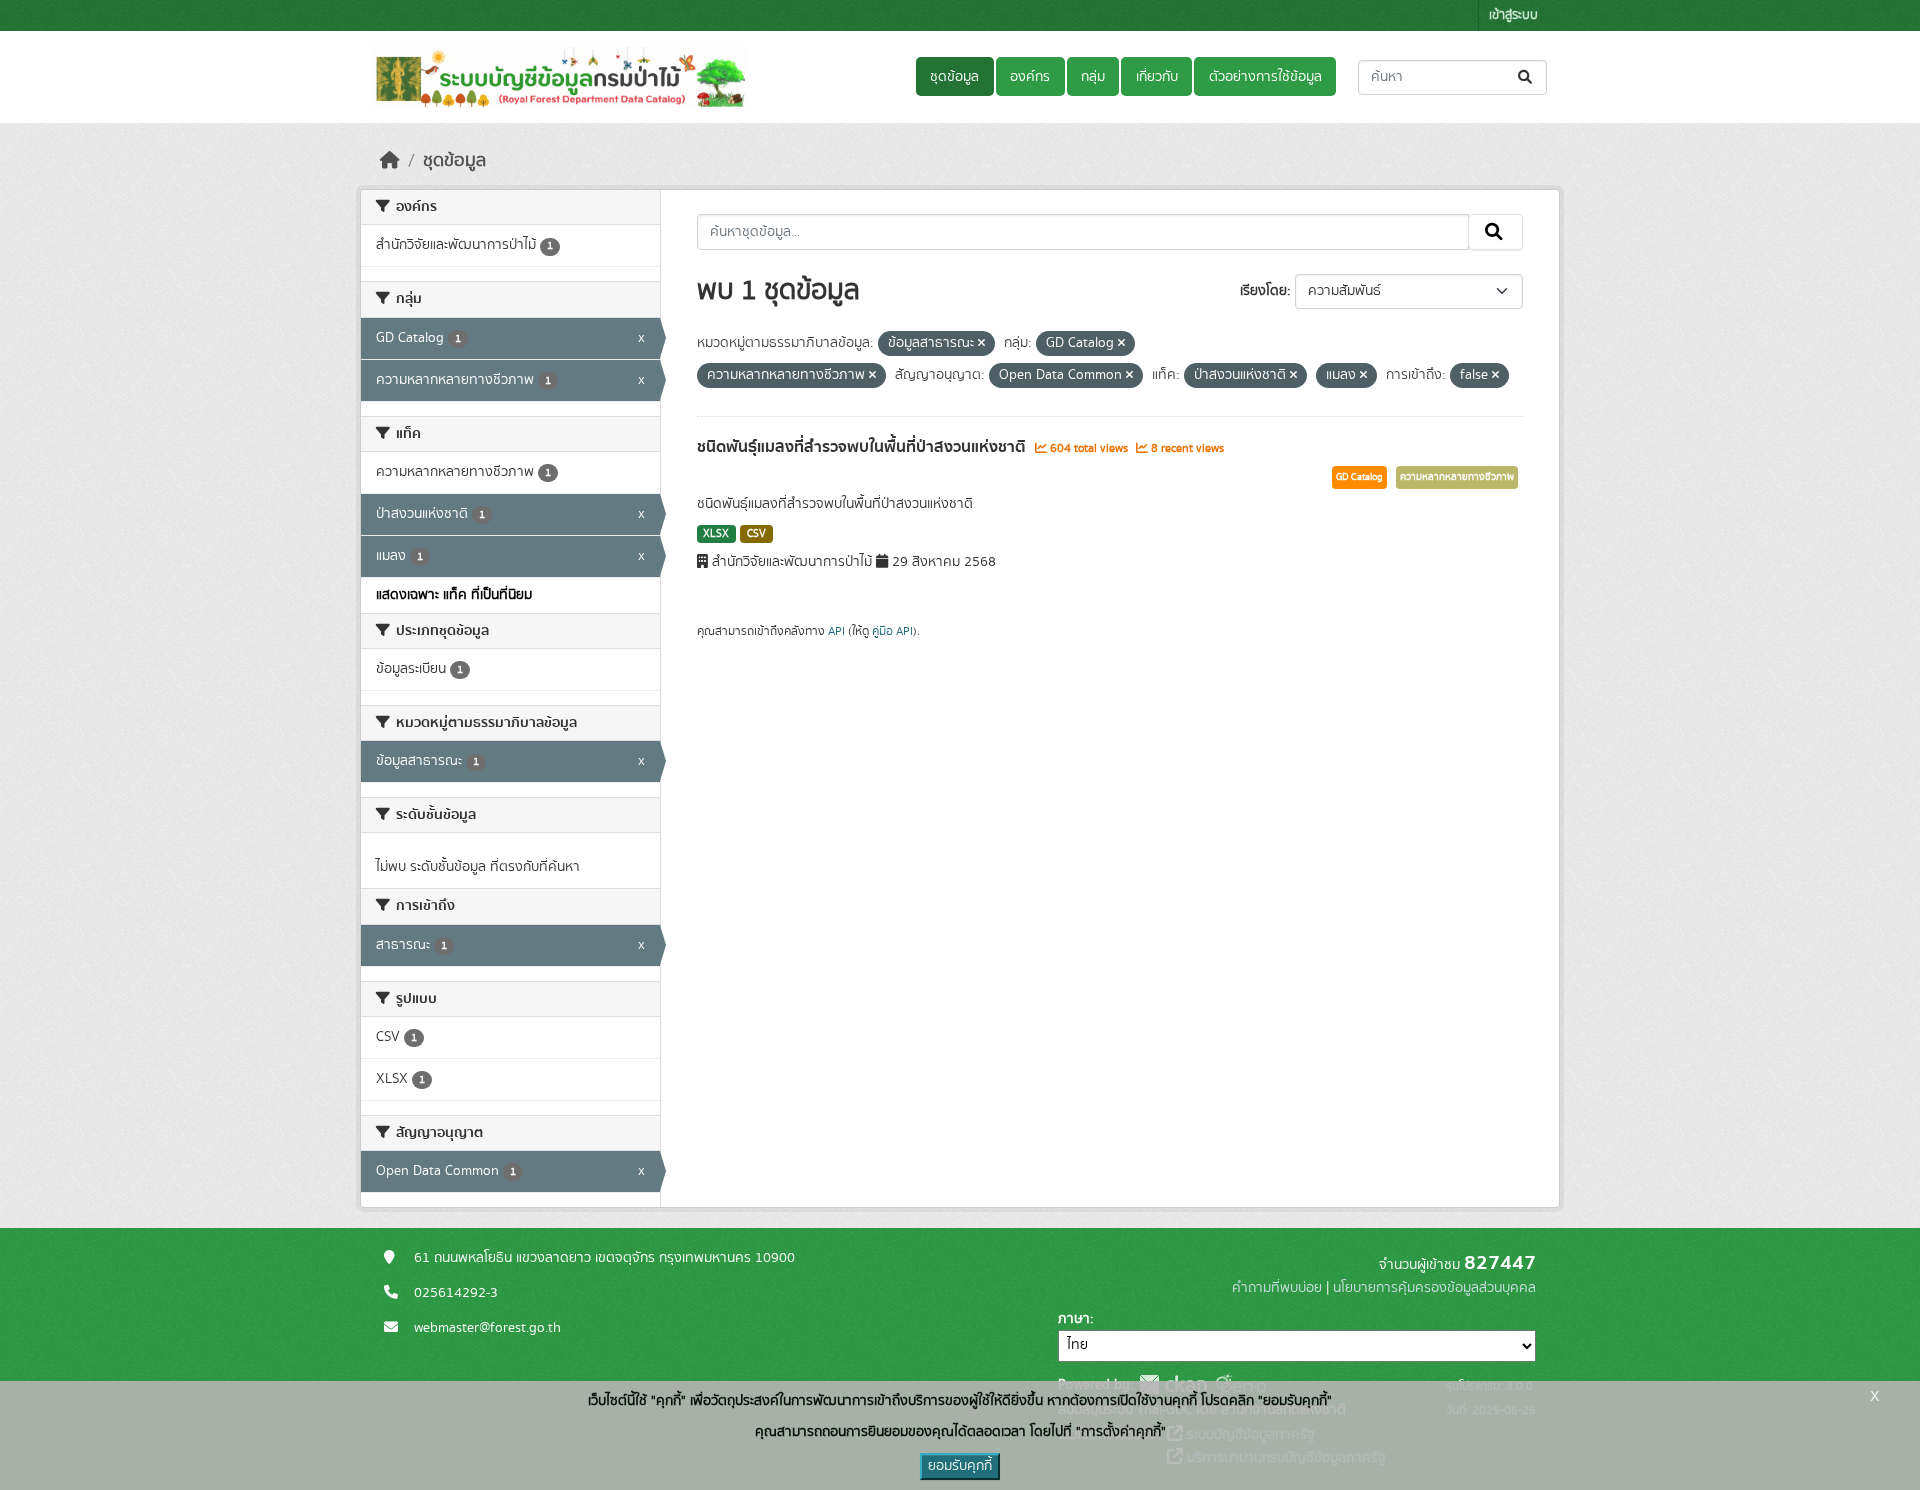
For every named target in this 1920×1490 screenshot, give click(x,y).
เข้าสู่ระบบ (1513, 15)
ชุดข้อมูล (954, 77)
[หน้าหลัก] (390, 161)
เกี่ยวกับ (1157, 77)
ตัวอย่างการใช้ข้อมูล (1265, 77)
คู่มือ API (892, 631)
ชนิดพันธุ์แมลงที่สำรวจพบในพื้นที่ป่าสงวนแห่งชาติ (863, 447)
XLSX (716, 534)
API (836, 631)
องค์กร (1030, 77)
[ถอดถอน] (981, 344)
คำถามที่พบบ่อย (1277, 1288)
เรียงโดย (1263, 291)
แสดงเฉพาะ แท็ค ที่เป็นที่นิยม (454, 595)
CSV (756, 534)
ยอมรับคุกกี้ (960, 1466)
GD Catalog (1359, 477)
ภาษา (1074, 1319)
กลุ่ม (1093, 77)
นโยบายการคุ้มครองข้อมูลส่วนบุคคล (1434, 1288)
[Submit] (1526, 77)
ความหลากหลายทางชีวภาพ (1457, 477)
